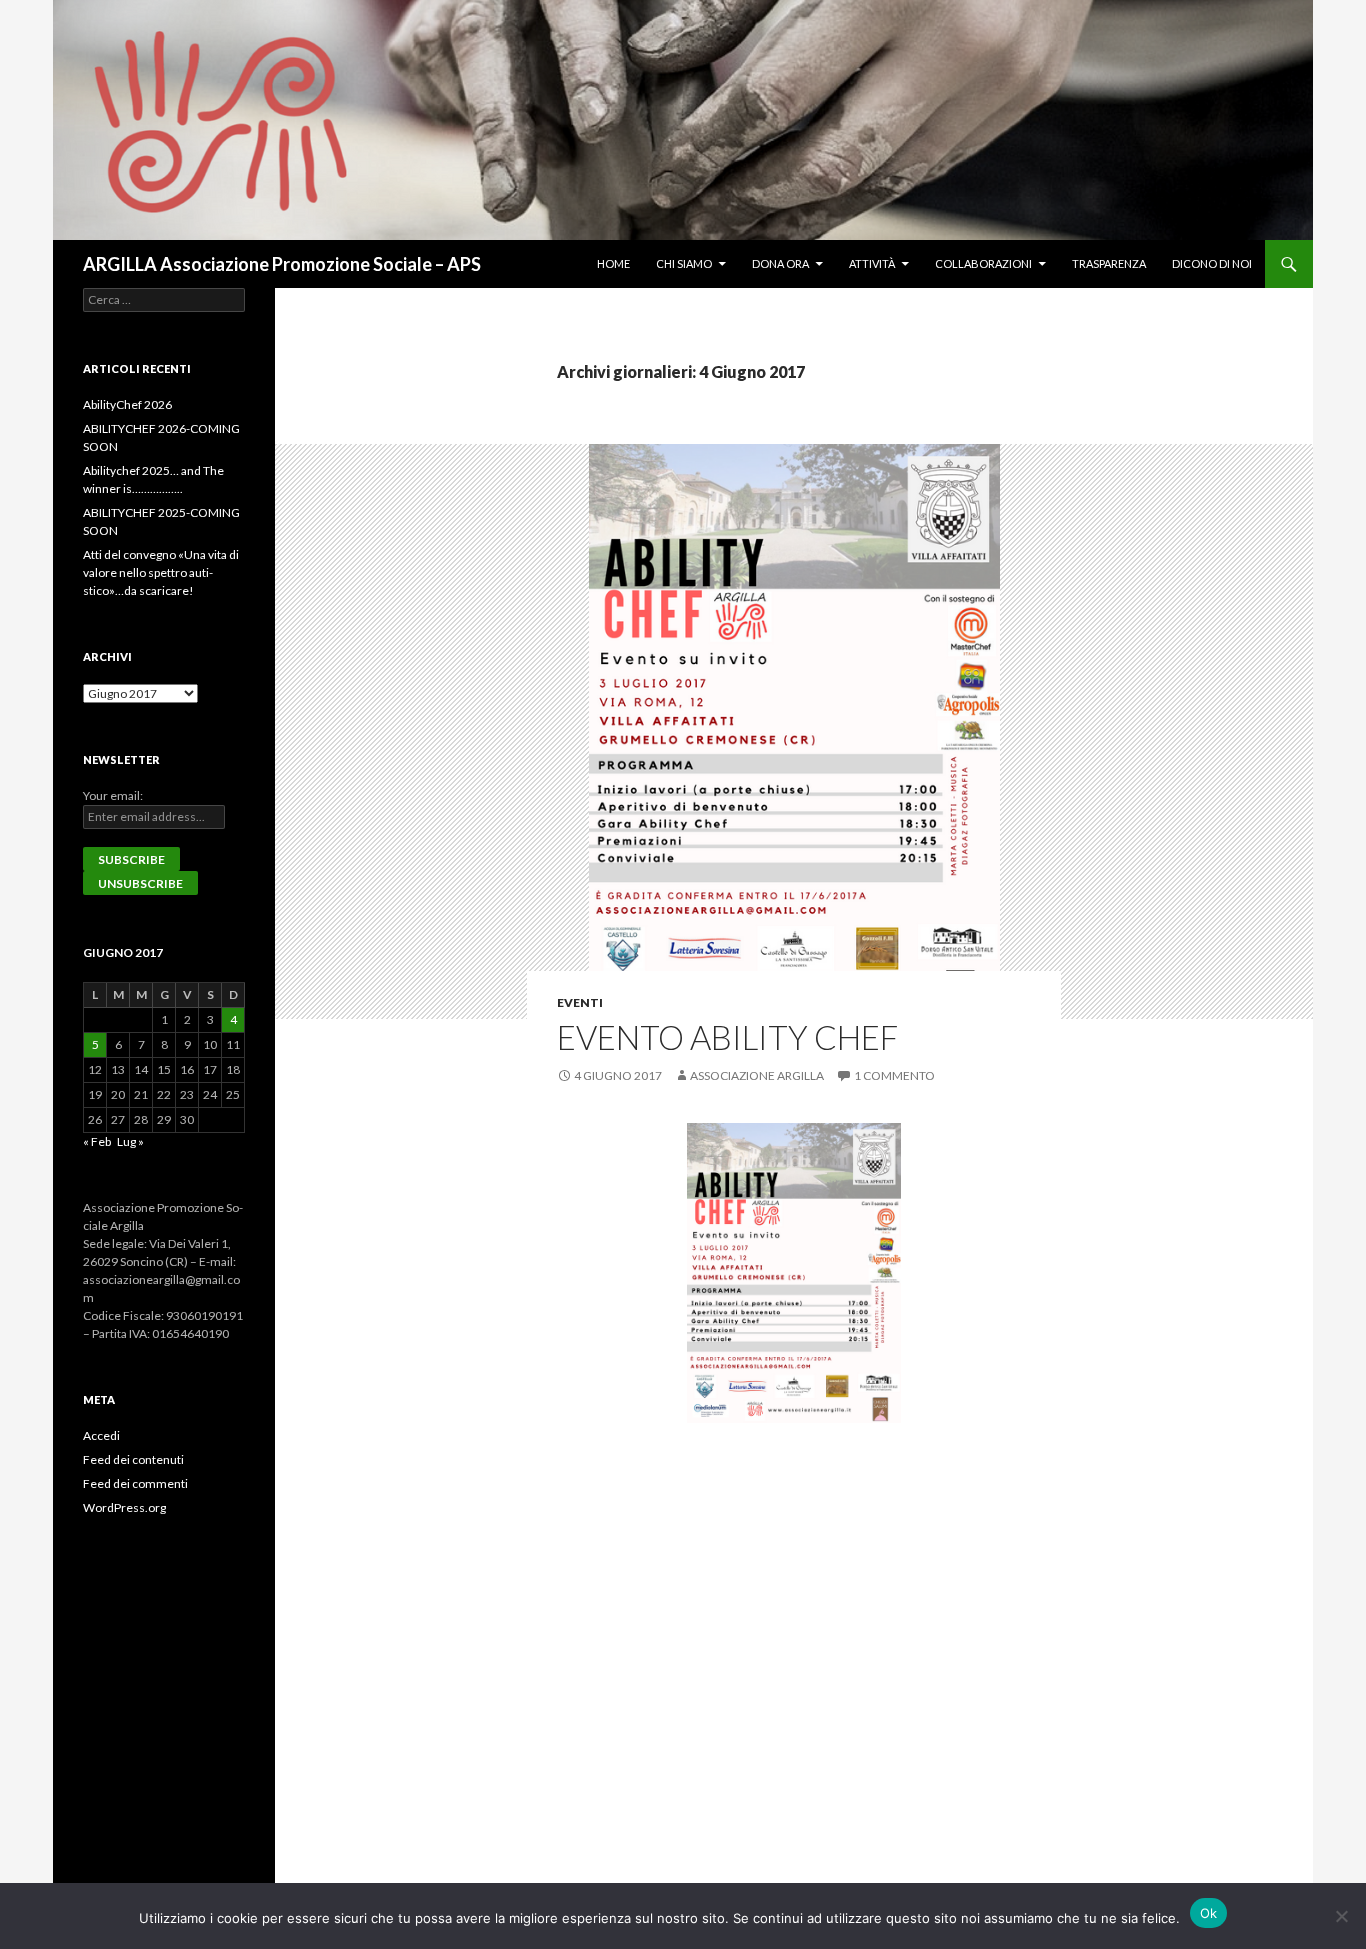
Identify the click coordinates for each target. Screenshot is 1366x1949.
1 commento (894, 1075)
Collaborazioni (983, 263)
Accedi (101, 1435)
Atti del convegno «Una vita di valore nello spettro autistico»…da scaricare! (161, 572)
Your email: (113, 795)
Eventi (580, 1002)
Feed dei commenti (135, 1483)
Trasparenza (1109, 263)
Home (613, 263)
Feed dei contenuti (133, 1459)
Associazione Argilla (757, 1075)
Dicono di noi (1212, 263)
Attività (872, 263)
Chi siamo (684, 263)
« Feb (97, 1141)
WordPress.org (124, 1507)
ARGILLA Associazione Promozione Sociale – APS (282, 264)
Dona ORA (780, 263)
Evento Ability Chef (727, 1037)
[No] (1341, 1916)
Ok (1209, 1913)
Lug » (130, 1141)
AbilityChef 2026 (127, 404)
